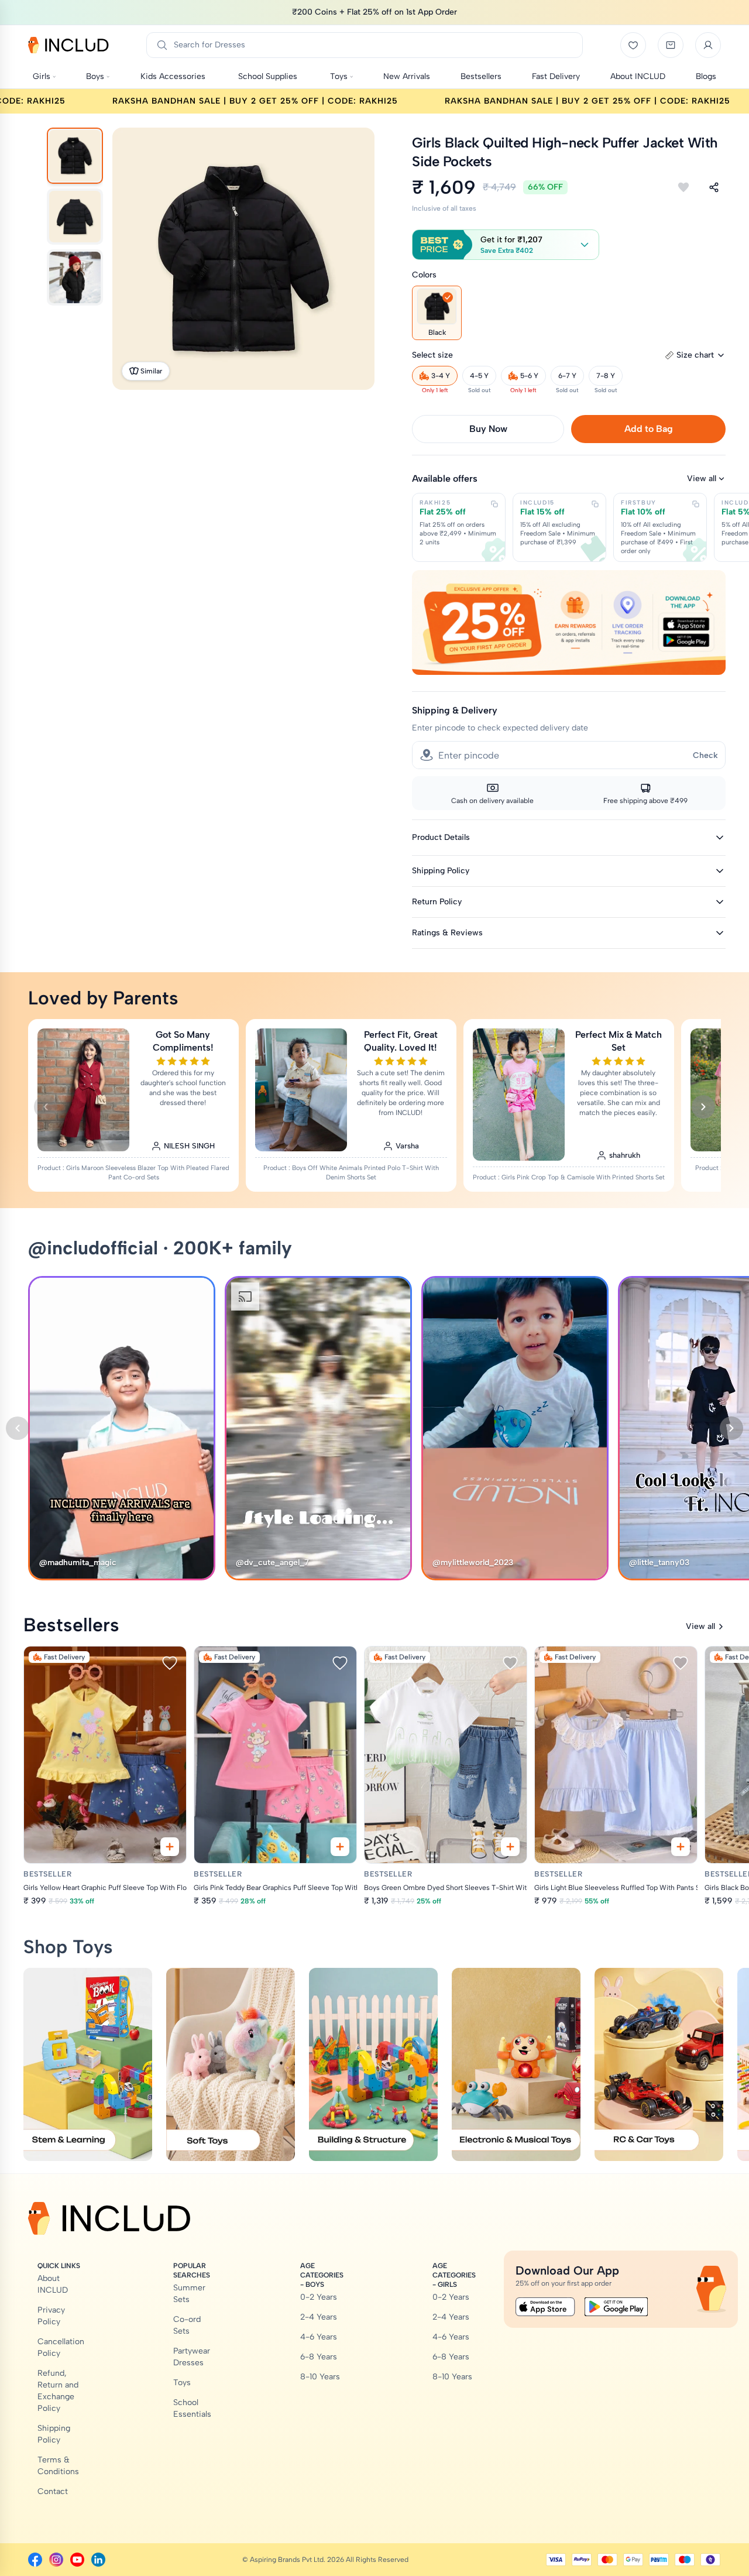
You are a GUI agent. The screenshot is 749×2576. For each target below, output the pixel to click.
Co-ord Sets (187, 2325)
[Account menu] (708, 45)
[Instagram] (56, 2560)
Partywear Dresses (192, 2357)
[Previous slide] (46, 1107)
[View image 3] (75, 277)
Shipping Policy (54, 2434)
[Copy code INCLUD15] (595, 504)
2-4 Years (319, 2317)
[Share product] (714, 187)
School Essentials (192, 2408)
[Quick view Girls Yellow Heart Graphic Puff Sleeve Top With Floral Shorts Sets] (170, 1847)
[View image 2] (75, 217)
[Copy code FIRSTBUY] (696, 504)
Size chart (695, 355)
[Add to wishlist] (683, 187)
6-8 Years (319, 2357)
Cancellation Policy (61, 2347)
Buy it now (488, 429)
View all (702, 479)
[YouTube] (77, 2560)
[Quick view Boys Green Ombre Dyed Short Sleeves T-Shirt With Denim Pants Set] (510, 1847)
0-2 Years (319, 2297)
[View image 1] (75, 156)
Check (705, 755)
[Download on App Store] (545, 2307)
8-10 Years (320, 2377)
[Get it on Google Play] (616, 2307)
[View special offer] (569, 622)
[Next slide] (703, 1107)
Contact (53, 2491)
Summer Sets (189, 2294)
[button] (506, 245)
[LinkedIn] (98, 2560)
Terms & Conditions (58, 2466)
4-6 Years (319, 2337)
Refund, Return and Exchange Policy (58, 2391)
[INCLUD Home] (68, 45)
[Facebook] (35, 2560)
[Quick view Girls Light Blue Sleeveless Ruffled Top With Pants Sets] (681, 1847)
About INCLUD (53, 2284)
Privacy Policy (51, 2316)
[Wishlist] (633, 45)
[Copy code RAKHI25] (494, 504)
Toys (182, 2383)
